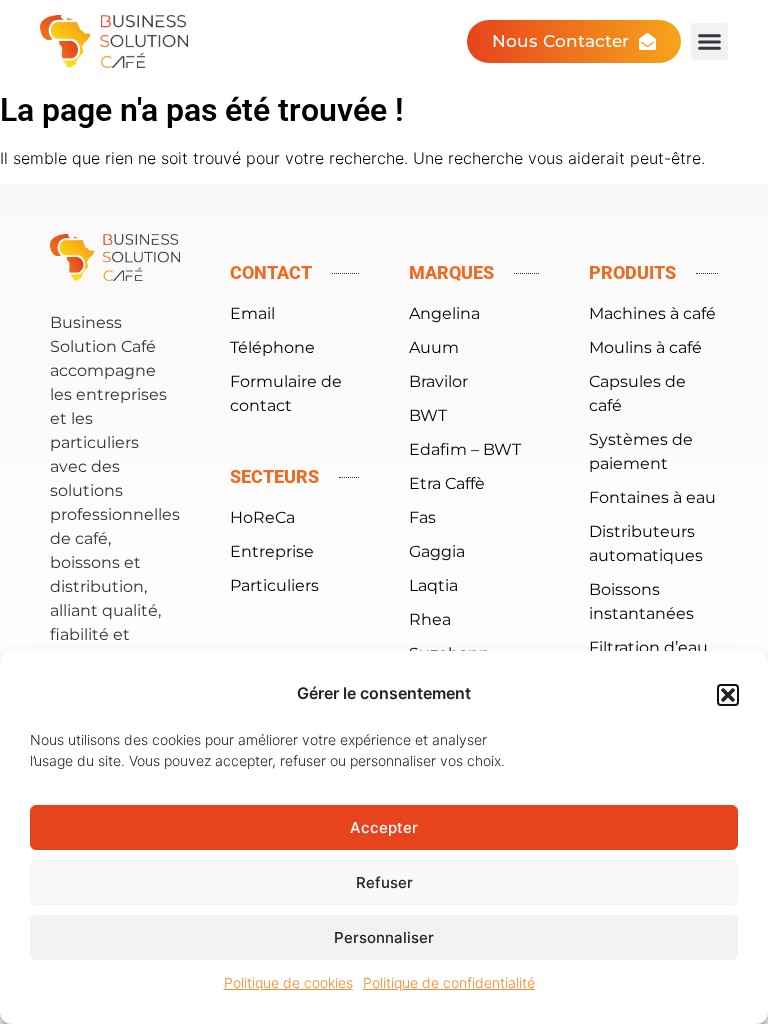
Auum (434, 347)
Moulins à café (645, 347)
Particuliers (274, 585)
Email (252, 313)
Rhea (430, 619)
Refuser (384, 882)
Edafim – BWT (465, 449)
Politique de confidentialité (449, 982)
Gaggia (437, 551)
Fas (422, 517)
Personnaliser (384, 937)
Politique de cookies (288, 982)
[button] (728, 695)
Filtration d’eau (648, 647)
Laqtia (433, 585)
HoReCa (262, 517)
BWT (428, 415)
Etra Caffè (447, 483)
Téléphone (272, 347)
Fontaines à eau (652, 497)
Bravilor (438, 381)
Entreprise (272, 551)
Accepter (384, 827)
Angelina (444, 313)
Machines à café (652, 313)
